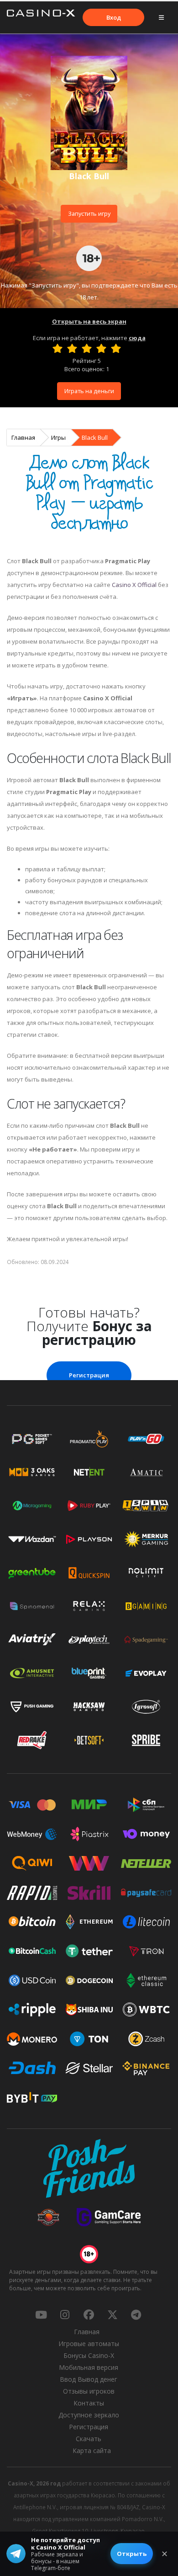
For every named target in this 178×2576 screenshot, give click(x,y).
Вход (114, 17)
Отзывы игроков (89, 2391)
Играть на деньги (89, 391)
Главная (23, 437)
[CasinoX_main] (112, 2315)
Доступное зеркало (89, 2415)
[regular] (87, 348)
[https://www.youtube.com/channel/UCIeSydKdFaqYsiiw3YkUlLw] (41, 2315)
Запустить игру (89, 213)
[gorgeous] (116, 348)
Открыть (132, 2554)
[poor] (72, 348)
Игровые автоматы (89, 2344)
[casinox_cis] (65, 2315)
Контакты (89, 2403)
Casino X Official (134, 585)
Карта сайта (92, 2451)
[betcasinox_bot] (136, 2315)
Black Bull (95, 437)
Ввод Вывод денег (89, 2379)
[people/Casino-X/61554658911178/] (89, 2315)
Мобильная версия (89, 2367)
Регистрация (89, 1375)
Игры (58, 437)
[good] (101, 348)
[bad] (58, 348)
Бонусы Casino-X (89, 2355)
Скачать (89, 2439)
